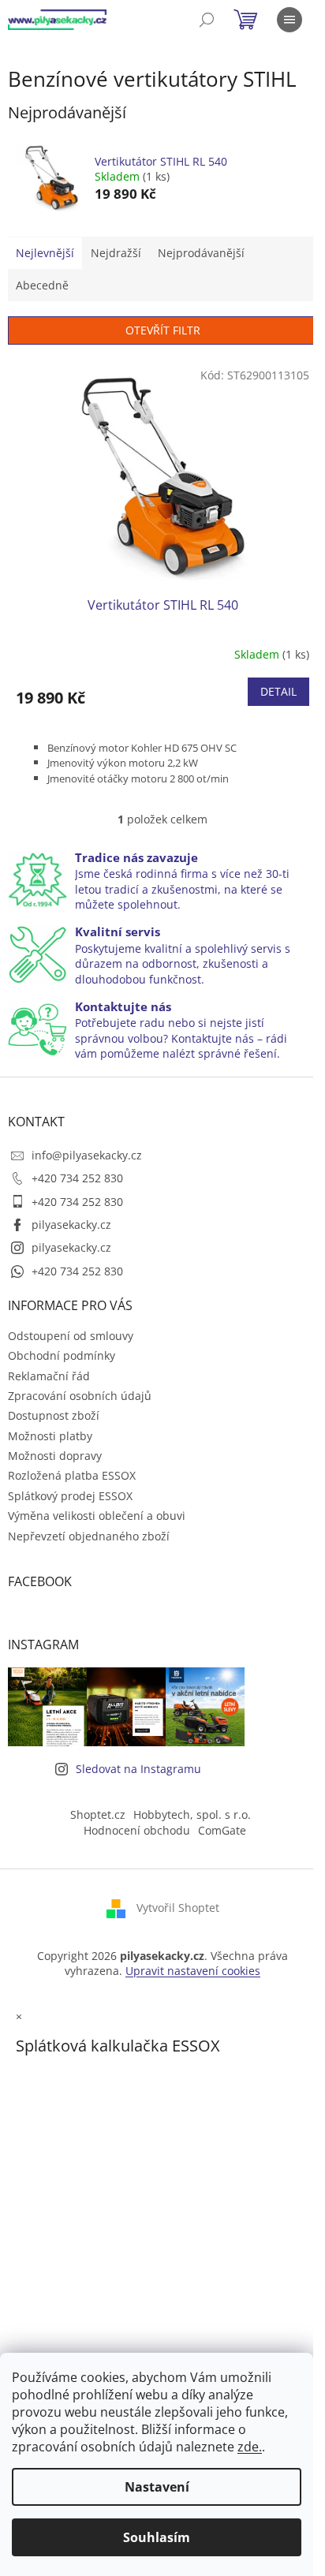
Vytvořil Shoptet (178, 1908)
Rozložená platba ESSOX (72, 1475)
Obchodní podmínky (62, 1355)
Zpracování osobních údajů (80, 1396)
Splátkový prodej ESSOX (70, 1496)
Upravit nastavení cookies (193, 1971)
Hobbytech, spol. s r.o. (192, 1814)
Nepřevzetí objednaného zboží (89, 1536)
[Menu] (290, 20)
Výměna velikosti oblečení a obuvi (97, 1516)
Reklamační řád (49, 1376)
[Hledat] (207, 20)
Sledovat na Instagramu (138, 1769)
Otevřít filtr (163, 330)
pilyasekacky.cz (71, 1225)
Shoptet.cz (98, 1814)
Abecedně (42, 285)
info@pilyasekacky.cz (87, 1155)
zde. (250, 2447)
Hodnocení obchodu (137, 1830)
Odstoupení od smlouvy (71, 1336)
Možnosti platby (50, 1436)
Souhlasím (157, 2537)
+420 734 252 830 (77, 1178)
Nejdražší (116, 253)
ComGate (222, 1830)
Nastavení (157, 2487)
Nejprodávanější (201, 253)
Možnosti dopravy (55, 1456)
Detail (278, 691)
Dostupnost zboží (54, 1415)
